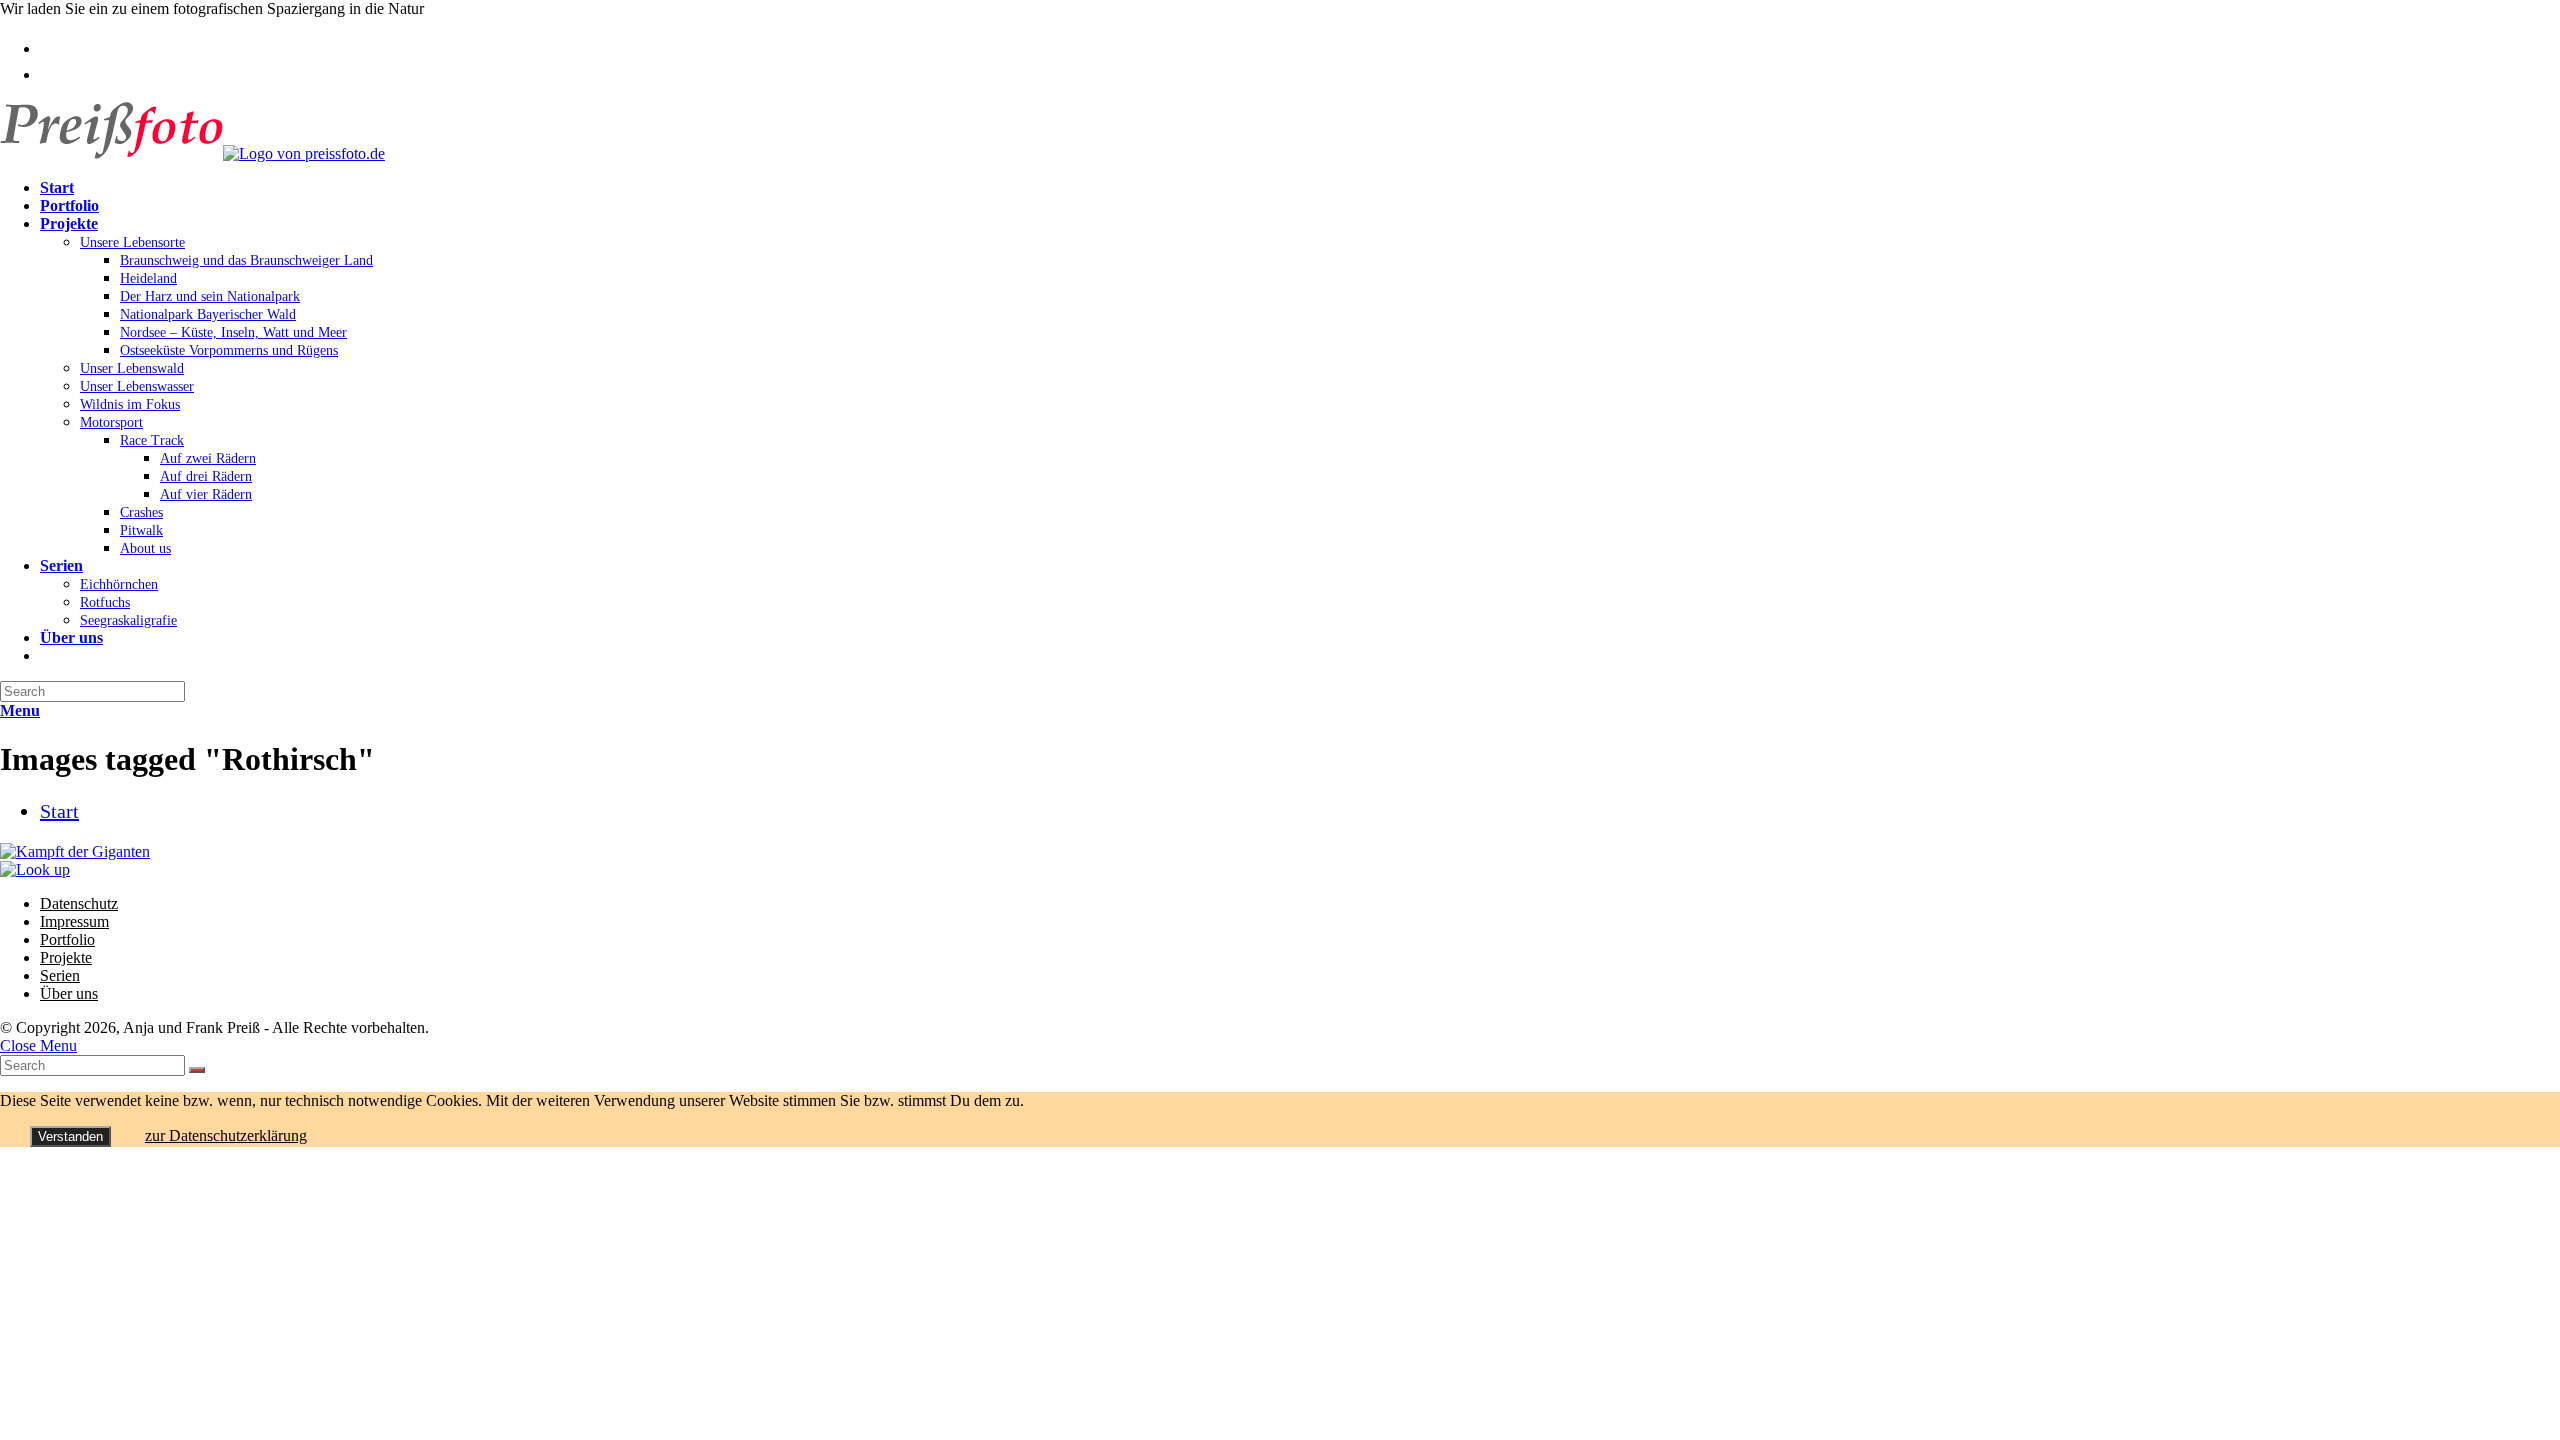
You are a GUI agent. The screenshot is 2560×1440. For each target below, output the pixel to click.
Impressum (74, 921)
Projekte (66, 957)
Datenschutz (79, 903)
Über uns (69, 993)
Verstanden (70, 1136)
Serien (60, 975)
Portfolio (67, 939)
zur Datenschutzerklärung (226, 1135)
